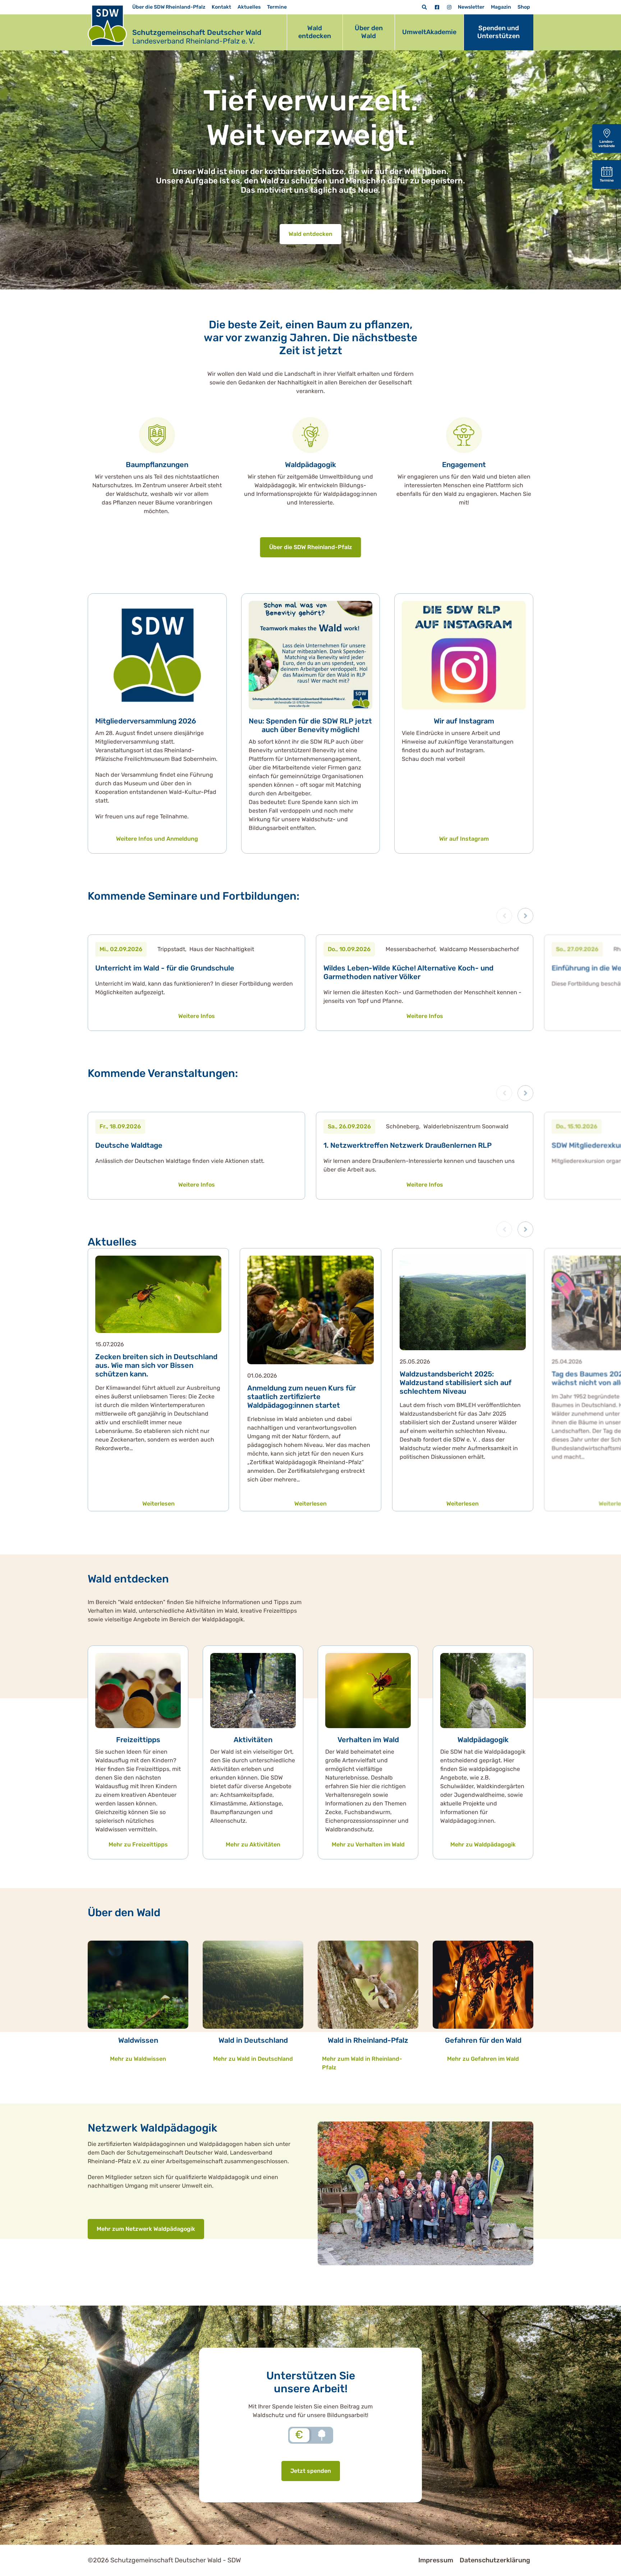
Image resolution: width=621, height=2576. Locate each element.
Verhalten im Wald (368, 1740)
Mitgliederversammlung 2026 (146, 721)
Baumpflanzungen (157, 465)
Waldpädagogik (310, 465)
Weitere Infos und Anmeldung (157, 839)
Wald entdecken (315, 32)
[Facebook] (437, 7)
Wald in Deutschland (253, 2040)
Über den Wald (369, 32)
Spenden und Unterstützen (498, 32)
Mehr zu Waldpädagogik (483, 1844)
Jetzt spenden (311, 2471)
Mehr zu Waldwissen (138, 2059)
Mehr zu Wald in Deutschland (253, 2059)
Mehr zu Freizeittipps (138, 1844)
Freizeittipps (138, 1740)
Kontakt (221, 7)
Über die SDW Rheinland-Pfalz (169, 7)
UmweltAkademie (429, 32)
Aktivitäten (253, 1740)
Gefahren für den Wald (483, 2040)
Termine (277, 7)
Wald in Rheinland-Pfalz (368, 2040)
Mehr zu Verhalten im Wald (368, 1844)
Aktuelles (249, 7)
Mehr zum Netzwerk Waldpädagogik (146, 2229)
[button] (525, 916)
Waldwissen (138, 2040)
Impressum (436, 2560)
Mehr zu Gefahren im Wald (483, 2059)
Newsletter (471, 7)
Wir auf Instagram (464, 721)
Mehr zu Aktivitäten (253, 1844)
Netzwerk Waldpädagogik (153, 2128)
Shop (524, 7)
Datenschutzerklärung (495, 2560)
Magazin (501, 7)
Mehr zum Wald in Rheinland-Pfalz (362, 2063)
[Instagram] (449, 7)
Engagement (464, 465)
